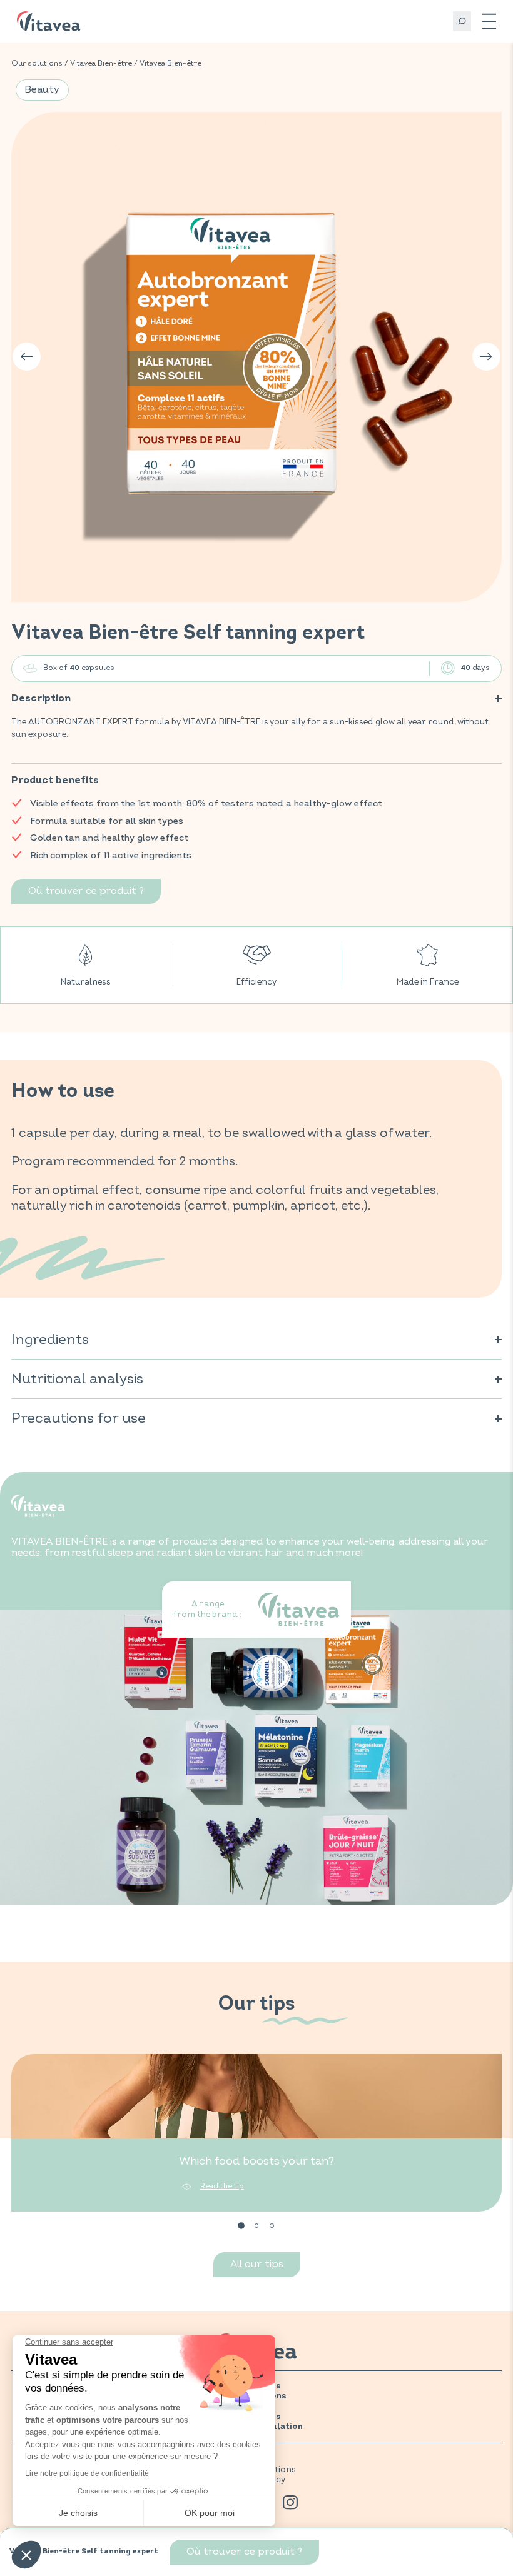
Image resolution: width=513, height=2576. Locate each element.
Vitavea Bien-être (101, 63)
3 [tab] (272, 2226)
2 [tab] (257, 2226)
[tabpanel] (256, 2133)
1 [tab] (241, 2226)
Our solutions (37, 63)
